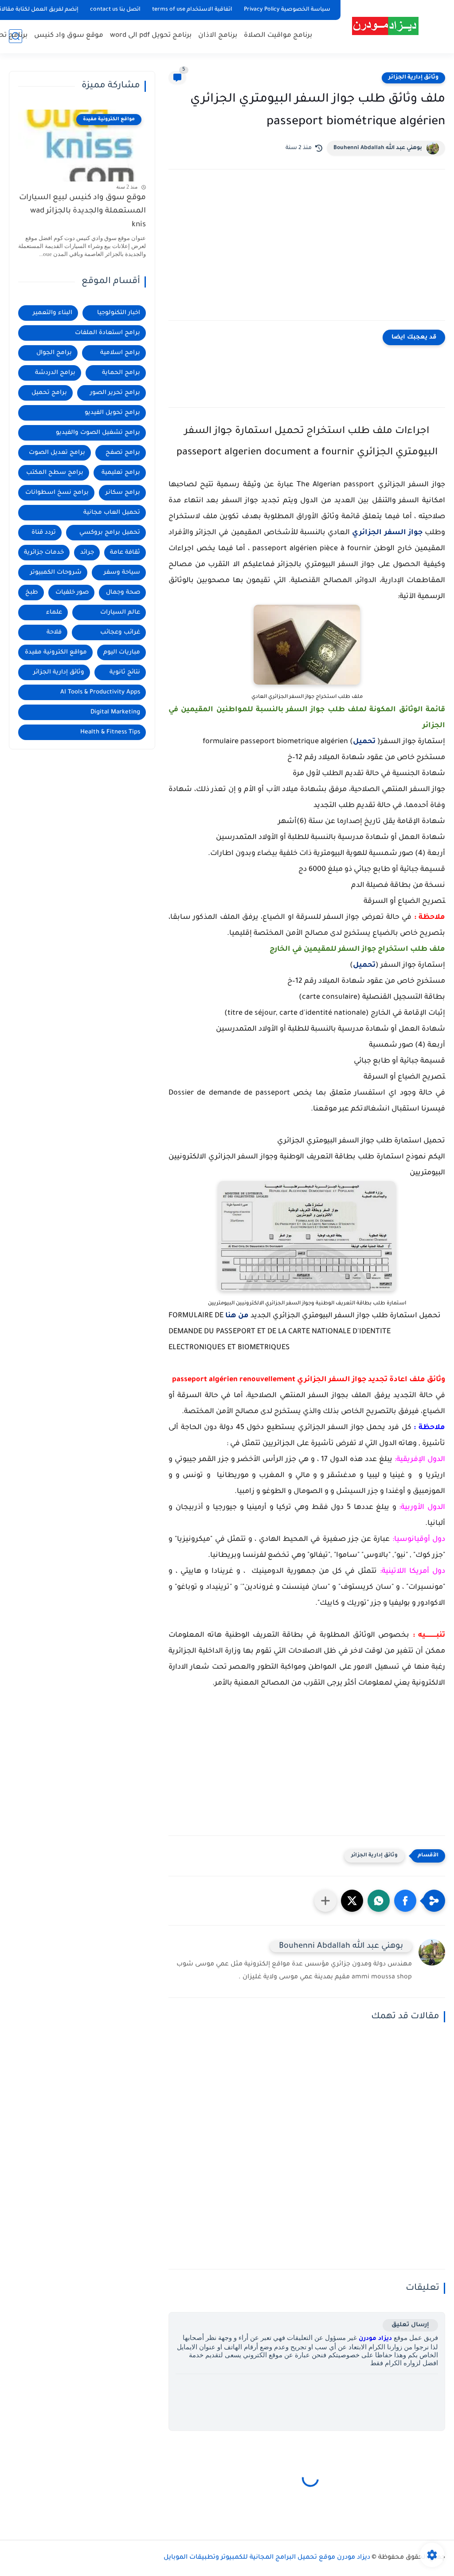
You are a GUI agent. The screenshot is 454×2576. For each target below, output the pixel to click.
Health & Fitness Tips (110, 732)
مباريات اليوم (122, 652)
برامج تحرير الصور (115, 393)
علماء (54, 612)
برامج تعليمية (121, 473)
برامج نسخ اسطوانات (57, 493)
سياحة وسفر (122, 573)
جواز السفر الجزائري (387, 533)
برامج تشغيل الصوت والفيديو (98, 433)
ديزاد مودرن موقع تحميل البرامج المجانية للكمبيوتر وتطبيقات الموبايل (267, 2558)
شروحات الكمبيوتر (56, 573)
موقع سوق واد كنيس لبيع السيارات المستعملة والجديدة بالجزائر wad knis (82, 212)
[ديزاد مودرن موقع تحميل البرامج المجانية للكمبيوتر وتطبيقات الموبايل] (385, 26)
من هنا (237, 1316)
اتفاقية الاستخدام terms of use (192, 10)
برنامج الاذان (218, 36)
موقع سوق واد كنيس (69, 36)
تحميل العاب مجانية (112, 513)
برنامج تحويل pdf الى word (151, 36)
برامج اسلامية (120, 353)
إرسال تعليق (410, 2325)
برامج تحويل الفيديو (112, 413)
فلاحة (54, 632)
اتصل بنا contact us (115, 10)
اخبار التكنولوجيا (119, 313)
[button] (405, 1901)
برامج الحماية (121, 373)
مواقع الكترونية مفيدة (56, 652)
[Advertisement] (307, 254)
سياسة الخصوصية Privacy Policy (287, 10)
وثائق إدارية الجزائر (413, 78)
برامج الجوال (54, 353)
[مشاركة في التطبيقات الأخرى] (325, 1901)
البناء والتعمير (53, 313)
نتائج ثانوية (125, 672)
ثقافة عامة (125, 553)
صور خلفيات (72, 593)
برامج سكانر (123, 493)
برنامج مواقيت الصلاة (278, 36)
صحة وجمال (123, 593)
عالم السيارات (120, 612)
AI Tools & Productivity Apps (100, 692)
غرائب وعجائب (120, 632)
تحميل (364, 742)
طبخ (32, 593)
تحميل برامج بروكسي (110, 533)
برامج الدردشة (55, 373)
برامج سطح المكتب (55, 473)
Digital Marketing (115, 712)
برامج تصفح (123, 453)
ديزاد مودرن (375, 2339)
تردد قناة (44, 533)
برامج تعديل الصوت (57, 453)
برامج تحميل (49, 393)
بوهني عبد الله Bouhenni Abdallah (378, 148)
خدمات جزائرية (44, 553)
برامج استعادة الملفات (108, 333)
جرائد (87, 553)
